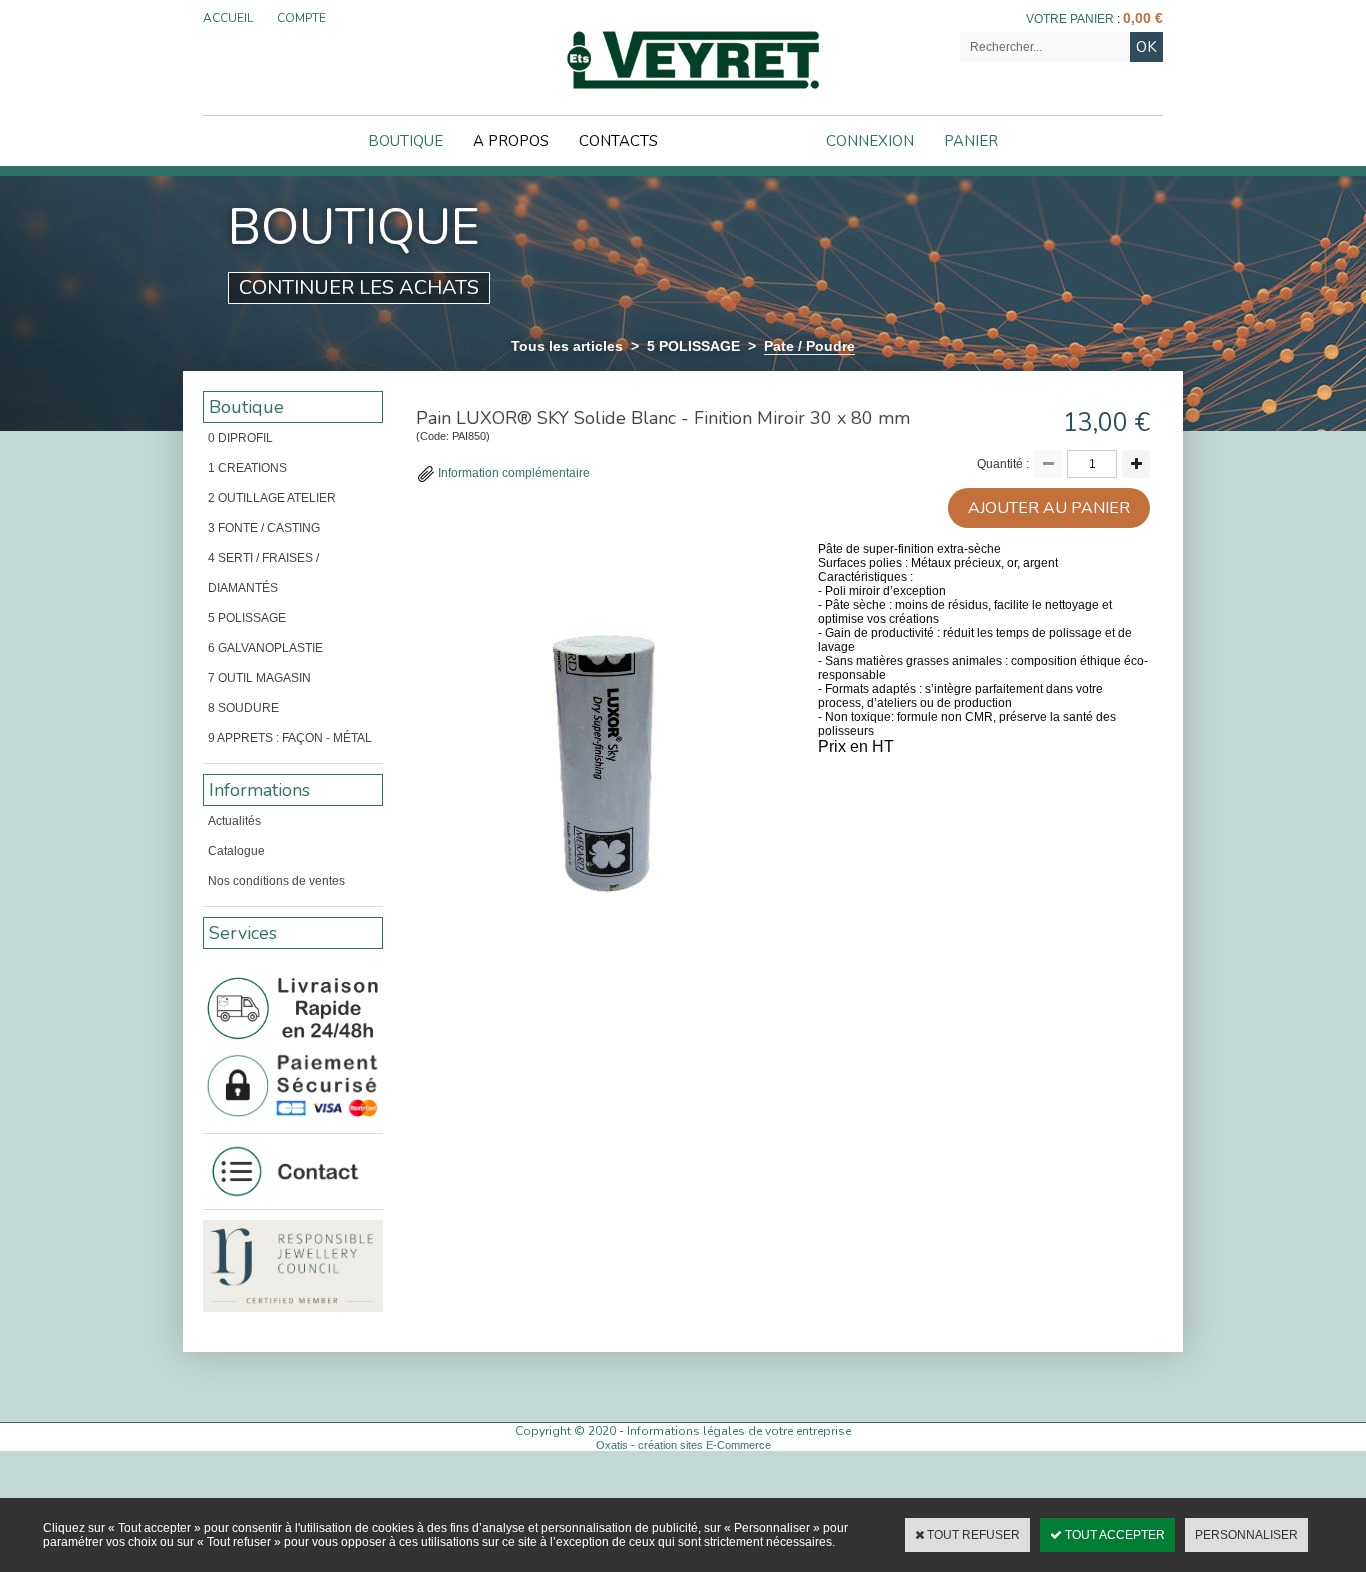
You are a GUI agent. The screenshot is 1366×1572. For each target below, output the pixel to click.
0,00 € (1143, 18)
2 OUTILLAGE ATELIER (272, 498)
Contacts (618, 141)
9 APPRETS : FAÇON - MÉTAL (290, 738)
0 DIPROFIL (240, 438)
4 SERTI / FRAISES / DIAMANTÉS (263, 573)
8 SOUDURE (243, 708)
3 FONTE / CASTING (264, 528)
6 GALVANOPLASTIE (265, 648)
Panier (971, 141)
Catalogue (236, 851)
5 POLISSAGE (693, 346)
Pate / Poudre (809, 346)
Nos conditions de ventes (276, 881)
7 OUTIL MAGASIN (259, 678)
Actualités (234, 821)
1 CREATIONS (247, 468)
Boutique (405, 141)
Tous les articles (567, 346)
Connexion (870, 141)
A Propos (511, 141)
